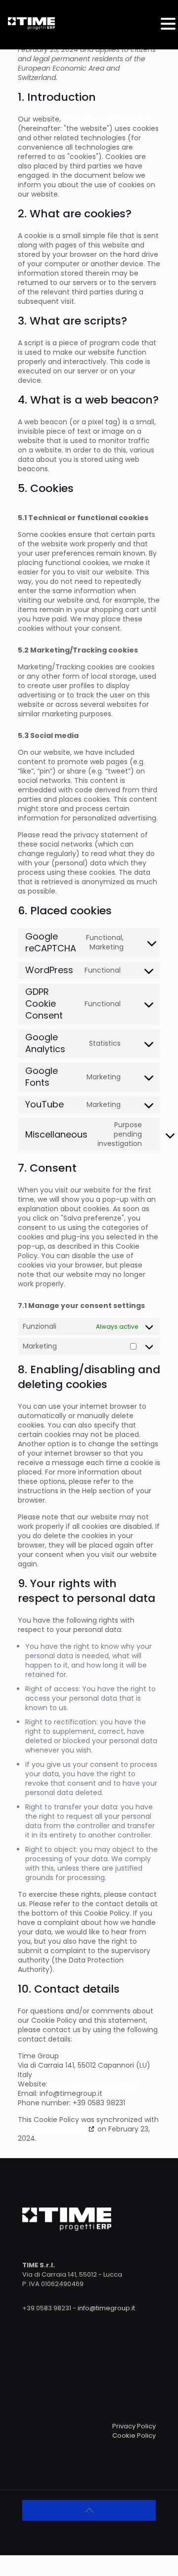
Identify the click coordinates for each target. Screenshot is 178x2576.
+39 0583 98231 (47, 2308)
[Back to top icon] (89, 2510)
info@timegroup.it (106, 2308)
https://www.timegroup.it (106, 119)
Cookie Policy (134, 2435)
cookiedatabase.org (52, 2129)
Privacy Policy (134, 2426)
